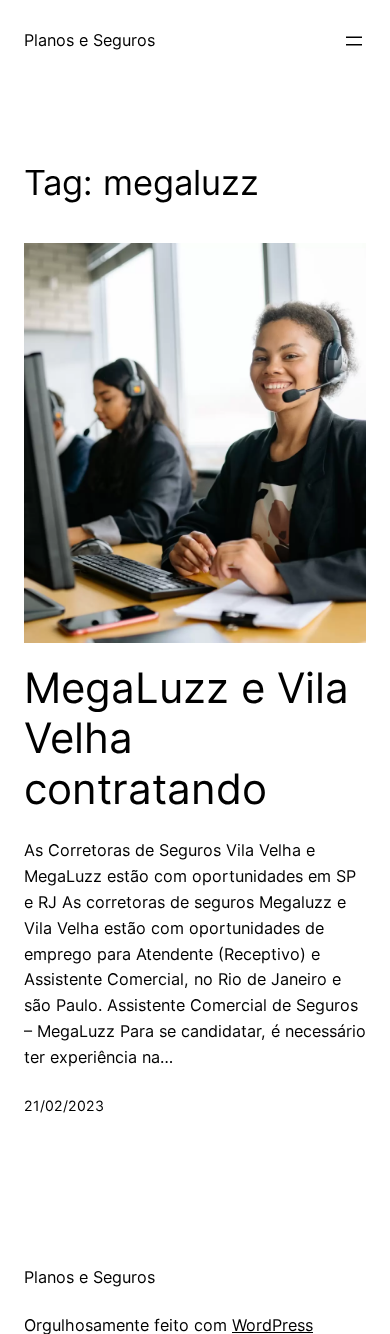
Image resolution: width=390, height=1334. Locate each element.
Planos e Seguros (89, 40)
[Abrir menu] (354, 41)
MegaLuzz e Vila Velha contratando (186, 738)
